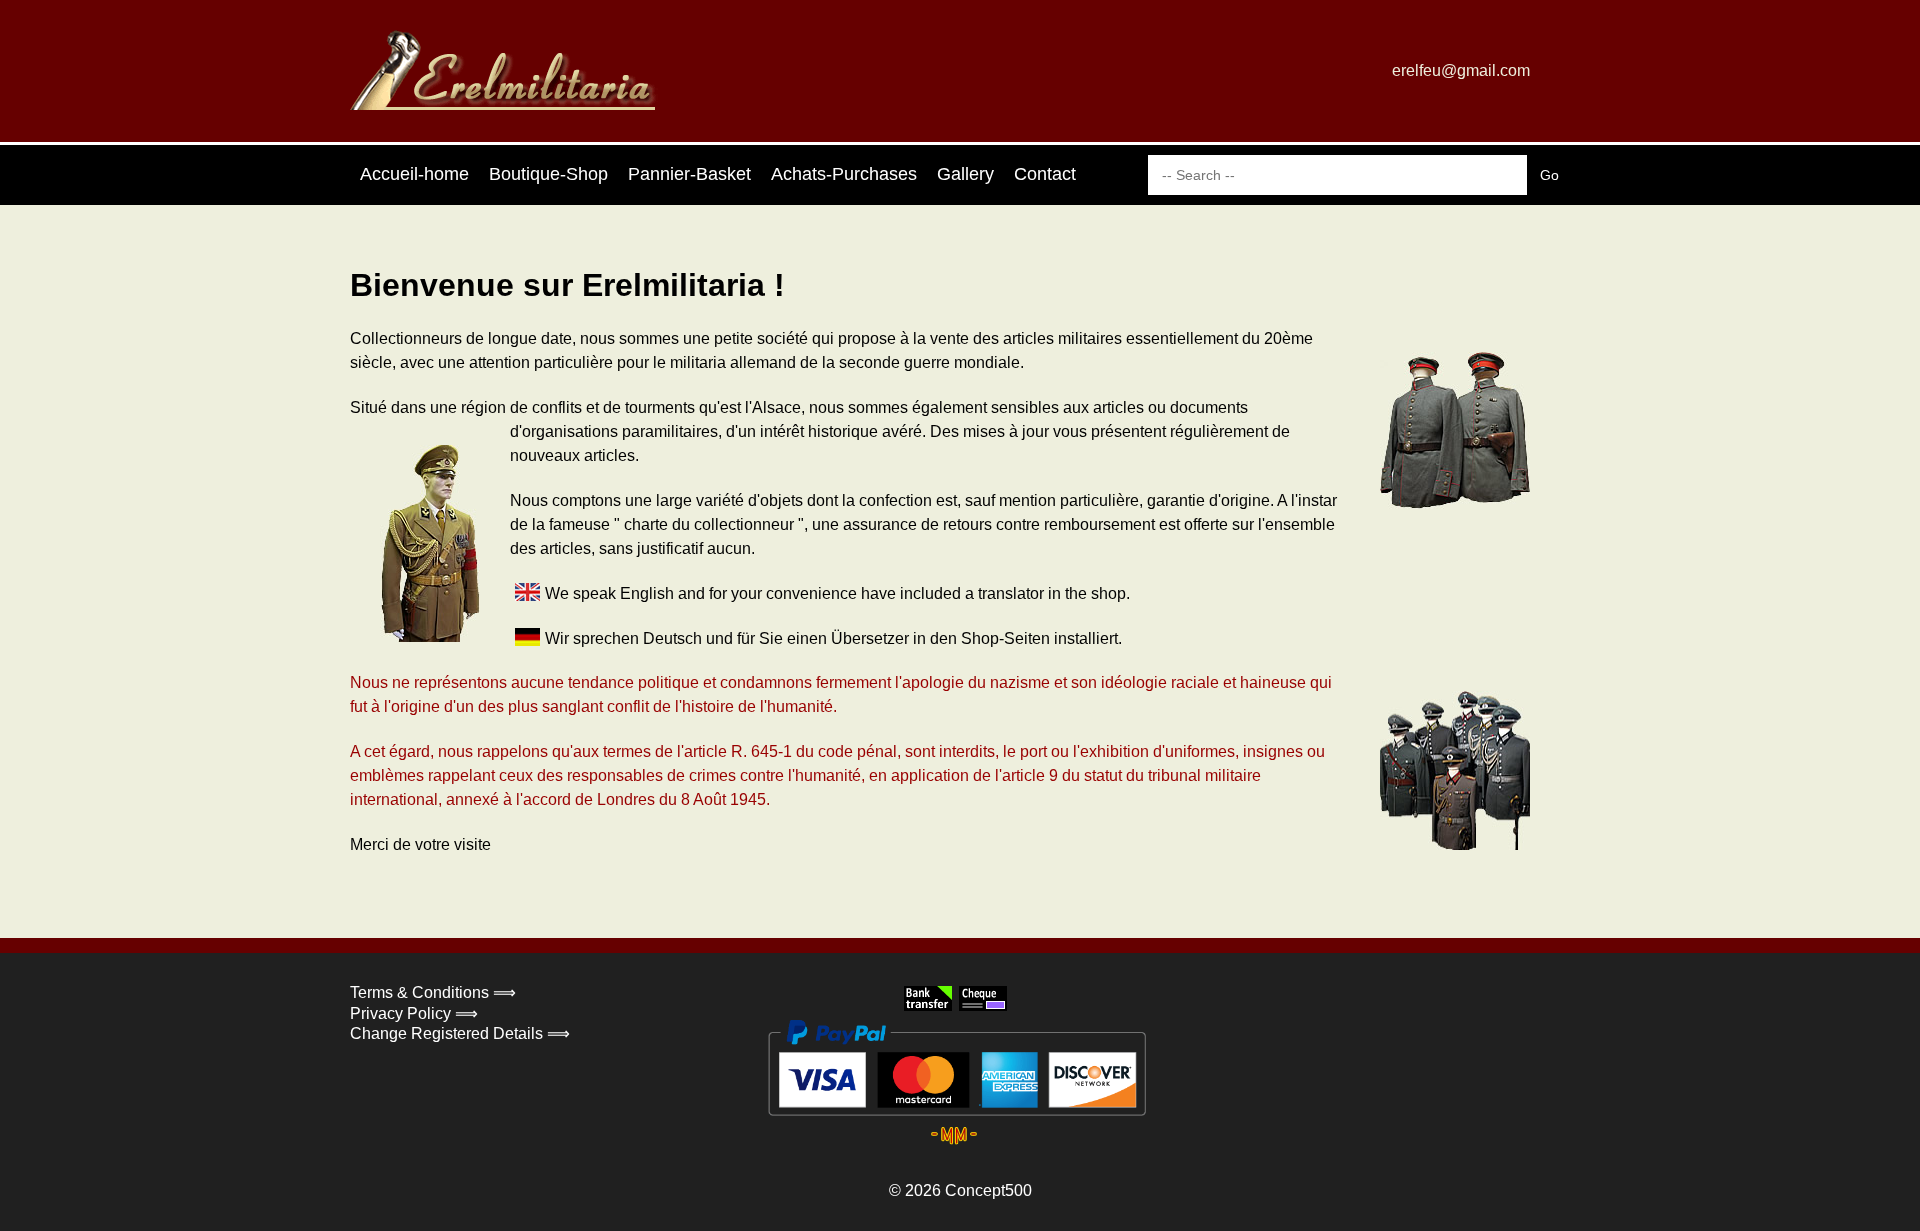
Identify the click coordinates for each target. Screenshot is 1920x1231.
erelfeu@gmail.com (1461, 70)
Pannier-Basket (689, 174)
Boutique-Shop (548, 174)
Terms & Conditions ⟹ (433, 992)
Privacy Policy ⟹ (414, 1013)
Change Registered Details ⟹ (460, 1033)
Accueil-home (414, 174)
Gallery (965, 174)
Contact (1045, 174)
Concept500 (988, 1190)
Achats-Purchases (844, 174)
